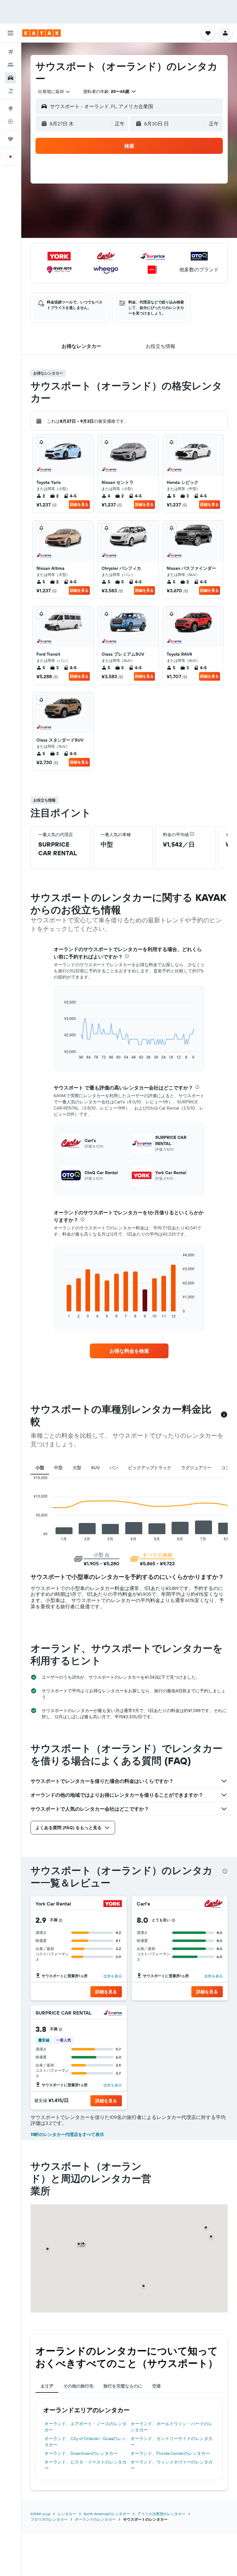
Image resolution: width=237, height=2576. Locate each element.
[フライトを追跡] (10, 121)
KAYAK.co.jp (40, 2514)
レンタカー (67, 2514)
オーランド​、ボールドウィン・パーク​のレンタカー (172, 2427)
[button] (10, 33)
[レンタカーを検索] (10, 78)
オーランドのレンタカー (95, 2519)
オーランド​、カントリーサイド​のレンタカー (172, 2442)
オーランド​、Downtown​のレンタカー (81, 2453)
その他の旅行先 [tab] (78, 2386)
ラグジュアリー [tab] (196, 1468)
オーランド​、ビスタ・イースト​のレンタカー (85, 2465)
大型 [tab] (77, 1468)
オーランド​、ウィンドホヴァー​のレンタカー (172, 2465)
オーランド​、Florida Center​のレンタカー (170, 2453)
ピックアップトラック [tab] (150, 1468)
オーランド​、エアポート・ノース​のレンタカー (85, 2427)
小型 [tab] (40, 1468)
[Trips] (10, 139)
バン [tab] (114, 1468)
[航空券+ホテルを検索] (10, 91)
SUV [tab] (95, 1468)
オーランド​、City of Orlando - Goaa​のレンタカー (85, 2442)
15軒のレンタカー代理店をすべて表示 (67, 2134)
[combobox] (54, 91)
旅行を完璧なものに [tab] (123, 2386)
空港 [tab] (156, 2386)
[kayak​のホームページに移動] (42, 33)
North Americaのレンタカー (107, 2514)
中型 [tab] (58, 1468)
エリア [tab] (47, 2386)
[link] (129, 1351)
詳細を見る (79, 504)
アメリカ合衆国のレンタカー (161, 2514)
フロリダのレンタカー (49, 2519)
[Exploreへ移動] (10, 108)
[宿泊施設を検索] (10, 65)
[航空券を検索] (10, 52)
